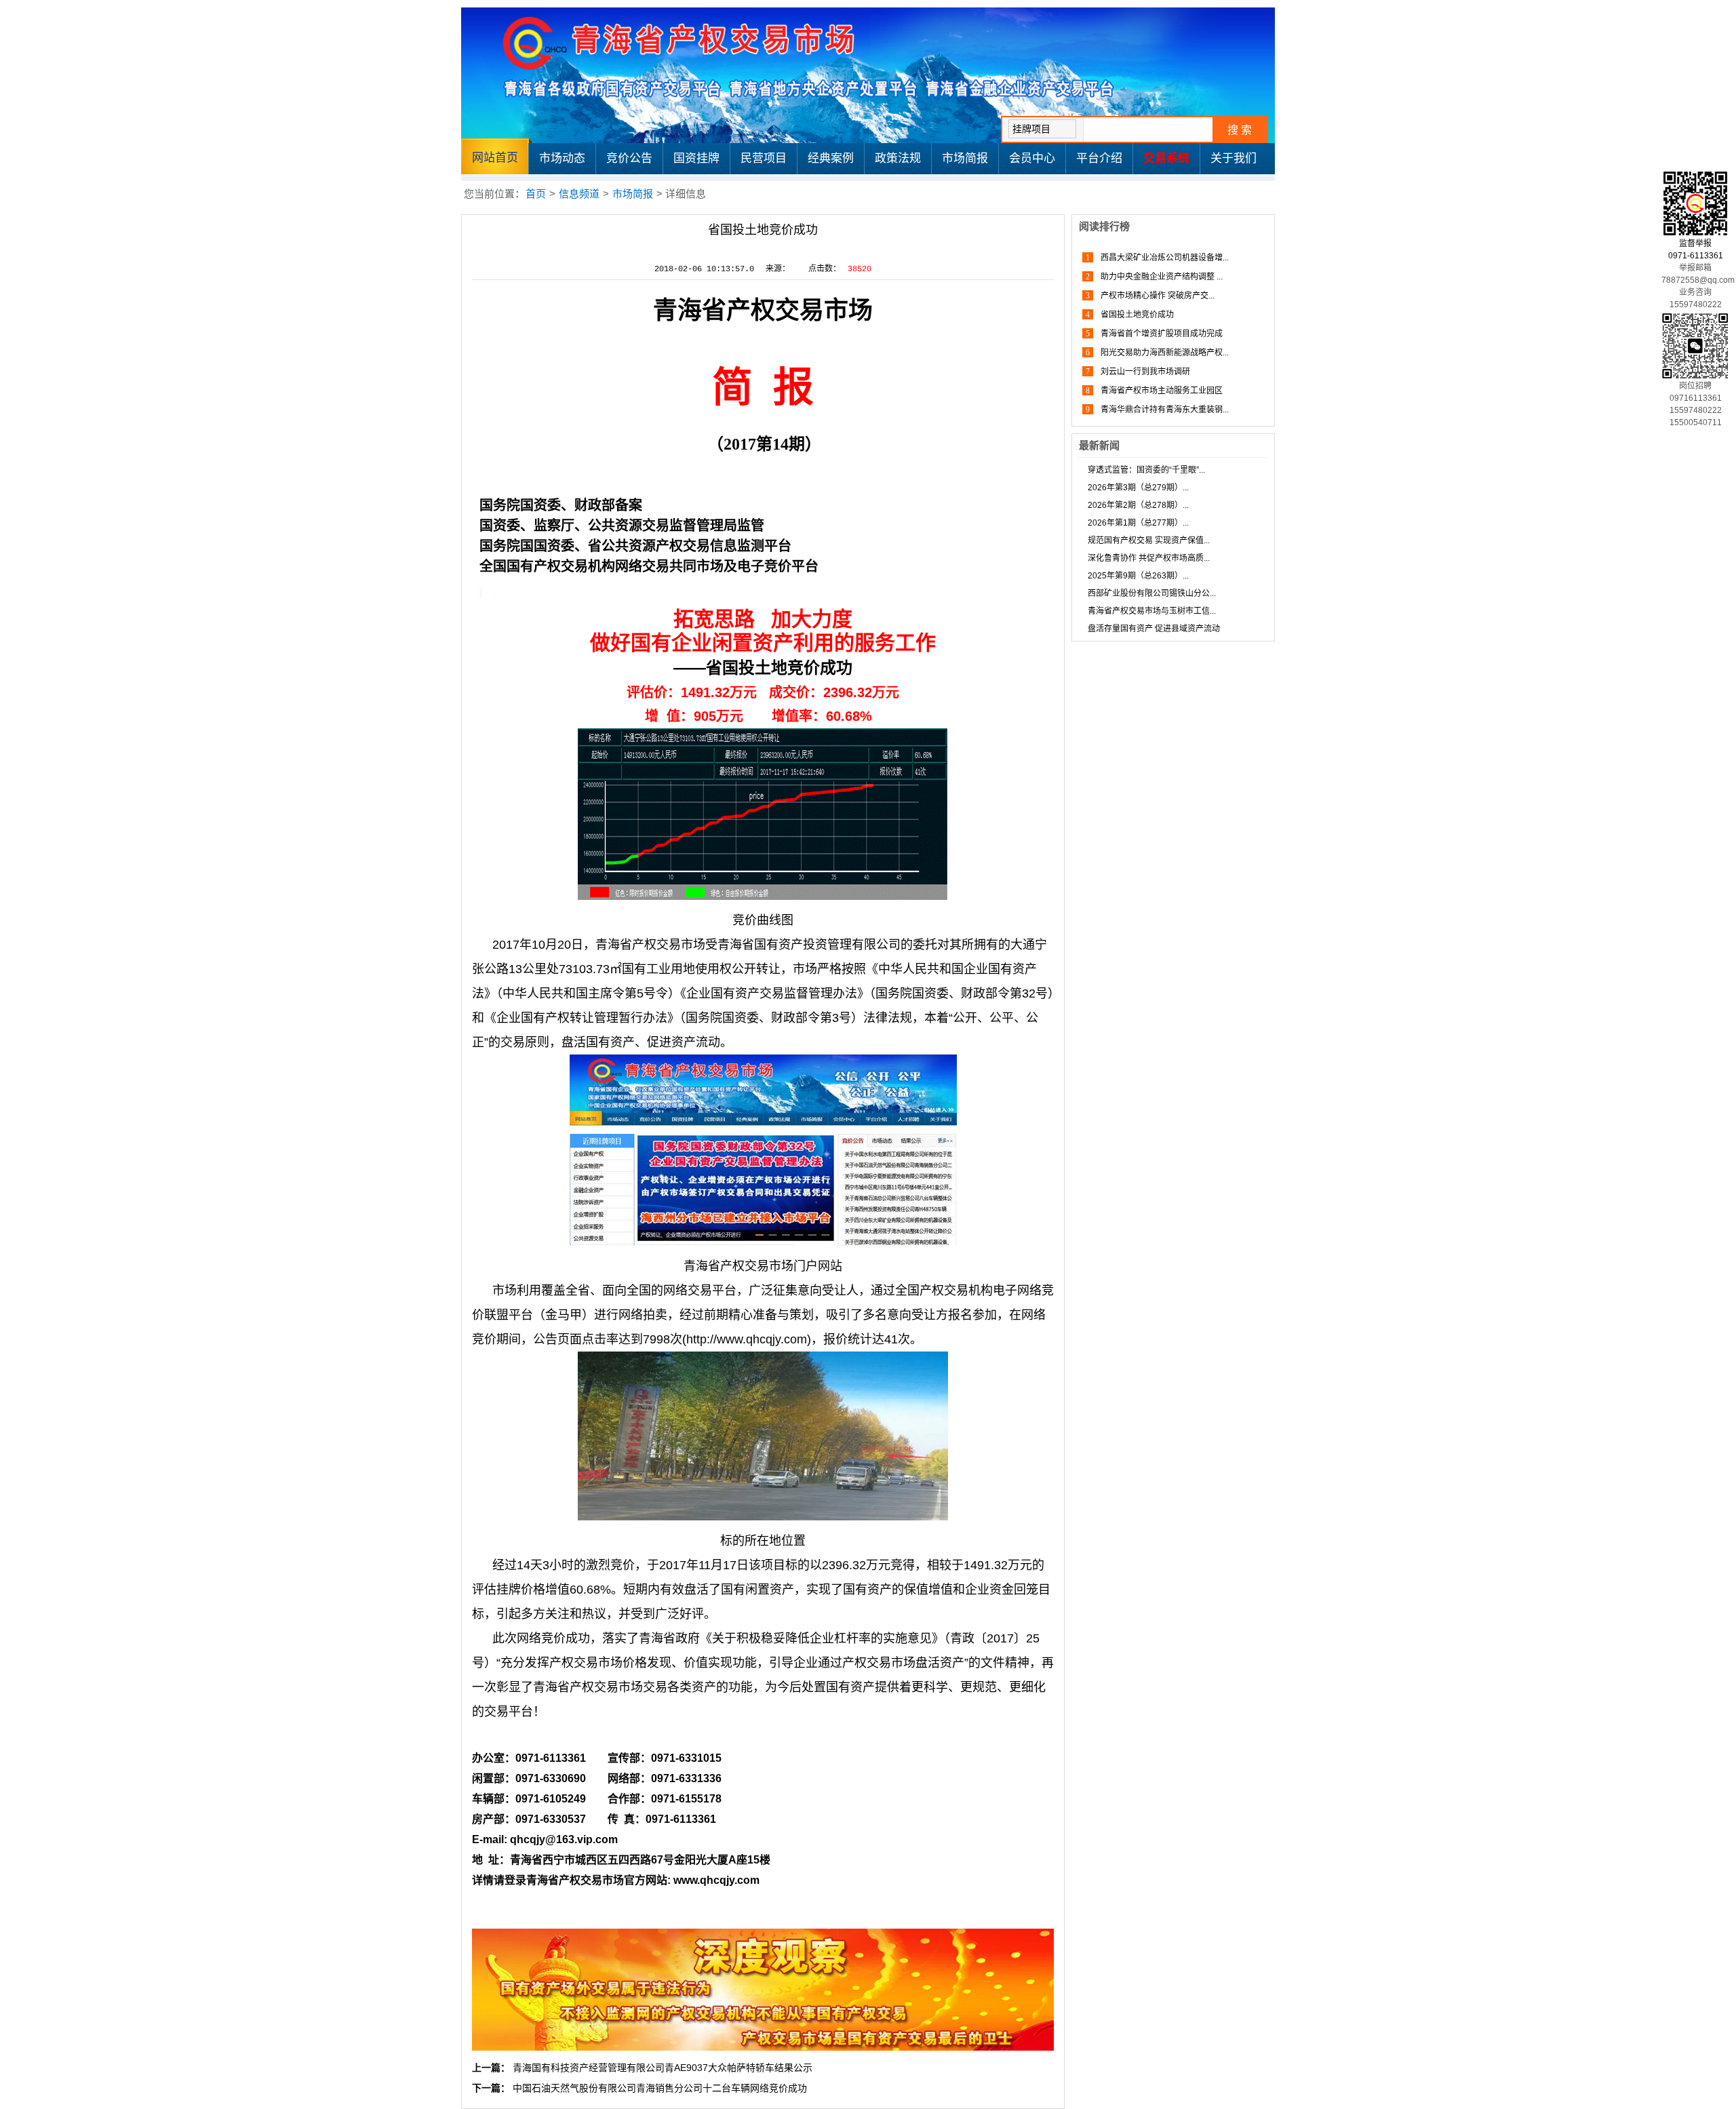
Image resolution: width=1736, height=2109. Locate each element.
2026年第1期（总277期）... (1138, 523)
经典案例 (831, 158)
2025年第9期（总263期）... (1138, 576)
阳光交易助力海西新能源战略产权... (1164, 353)
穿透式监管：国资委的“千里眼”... (1146, 470)
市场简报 (965, 158)
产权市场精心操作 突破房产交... (1157, 296)
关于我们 (1234, 158)
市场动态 (562, 158)
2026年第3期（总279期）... (1138, 488)
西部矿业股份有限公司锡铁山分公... (1152, 593)
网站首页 (495, 158)
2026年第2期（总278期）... (1138, 505)
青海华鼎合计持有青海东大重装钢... (1164, 410)
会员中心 (1032, 158)
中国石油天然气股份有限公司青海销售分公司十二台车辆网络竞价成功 (660, 2088)
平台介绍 (1099, 158)
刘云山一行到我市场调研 (1144, 372)
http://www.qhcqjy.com (747, 1339)
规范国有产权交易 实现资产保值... (1149, 540)
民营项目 (764, 158)
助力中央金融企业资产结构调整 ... (1161, 277)
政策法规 (898, 158)
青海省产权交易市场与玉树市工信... (1152, 611)
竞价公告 (629, 158)
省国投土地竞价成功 (1136, 315)
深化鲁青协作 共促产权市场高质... (1149, 558)
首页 (536, 194)
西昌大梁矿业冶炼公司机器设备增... (1164, 258)
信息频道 (579, 194)
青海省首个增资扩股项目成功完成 (1161, 334)
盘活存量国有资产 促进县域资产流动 (1154, 629)
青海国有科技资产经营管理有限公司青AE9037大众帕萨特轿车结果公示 (663, 2068)
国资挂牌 (696, 158)
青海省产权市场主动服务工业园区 (1161, 391)
